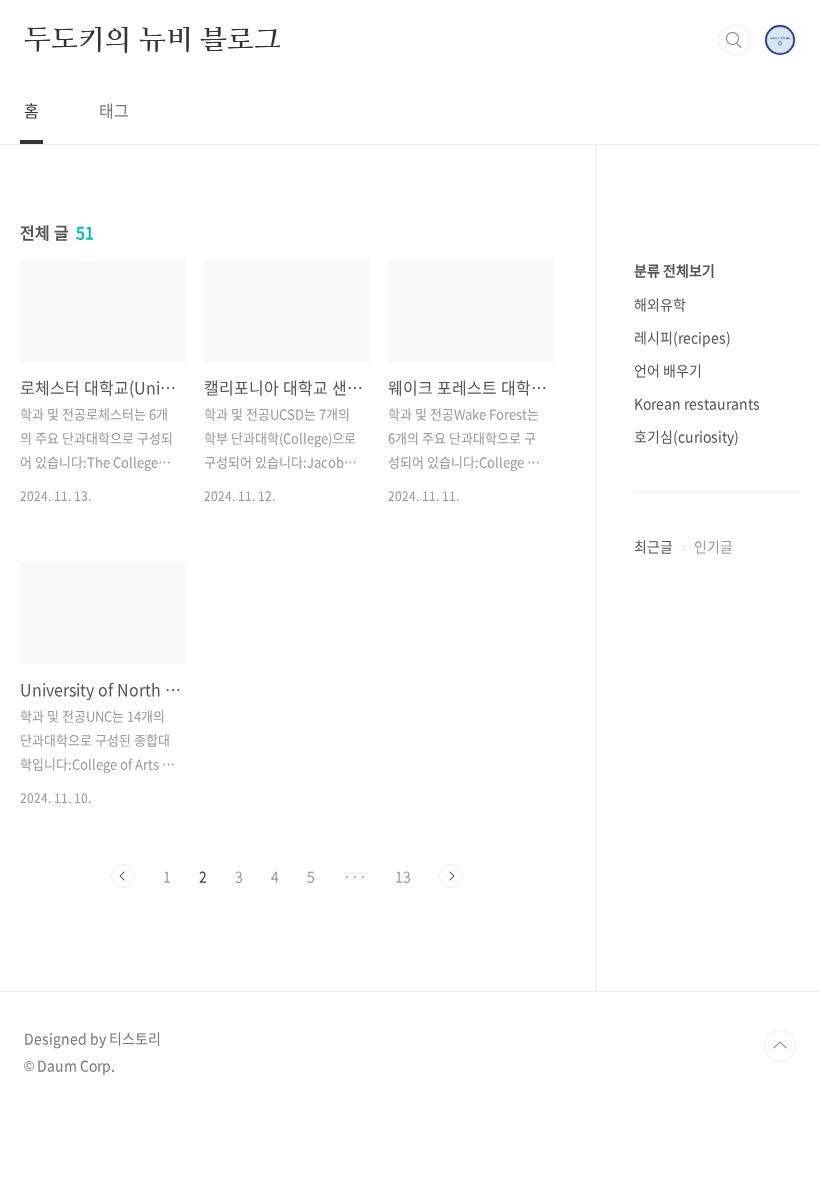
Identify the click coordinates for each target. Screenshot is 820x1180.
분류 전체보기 (674, 270)
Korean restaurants (697, 403)
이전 (123, 876)
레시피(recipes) (682, 337)
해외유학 (660, 304)
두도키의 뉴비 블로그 (152, 39)
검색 (734, 40)
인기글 (713, 546)
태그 (114, 110)
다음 (451, 876)
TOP (780, 1046)
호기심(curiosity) (686, 436)
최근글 (653, 546)
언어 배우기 (668, 370)
